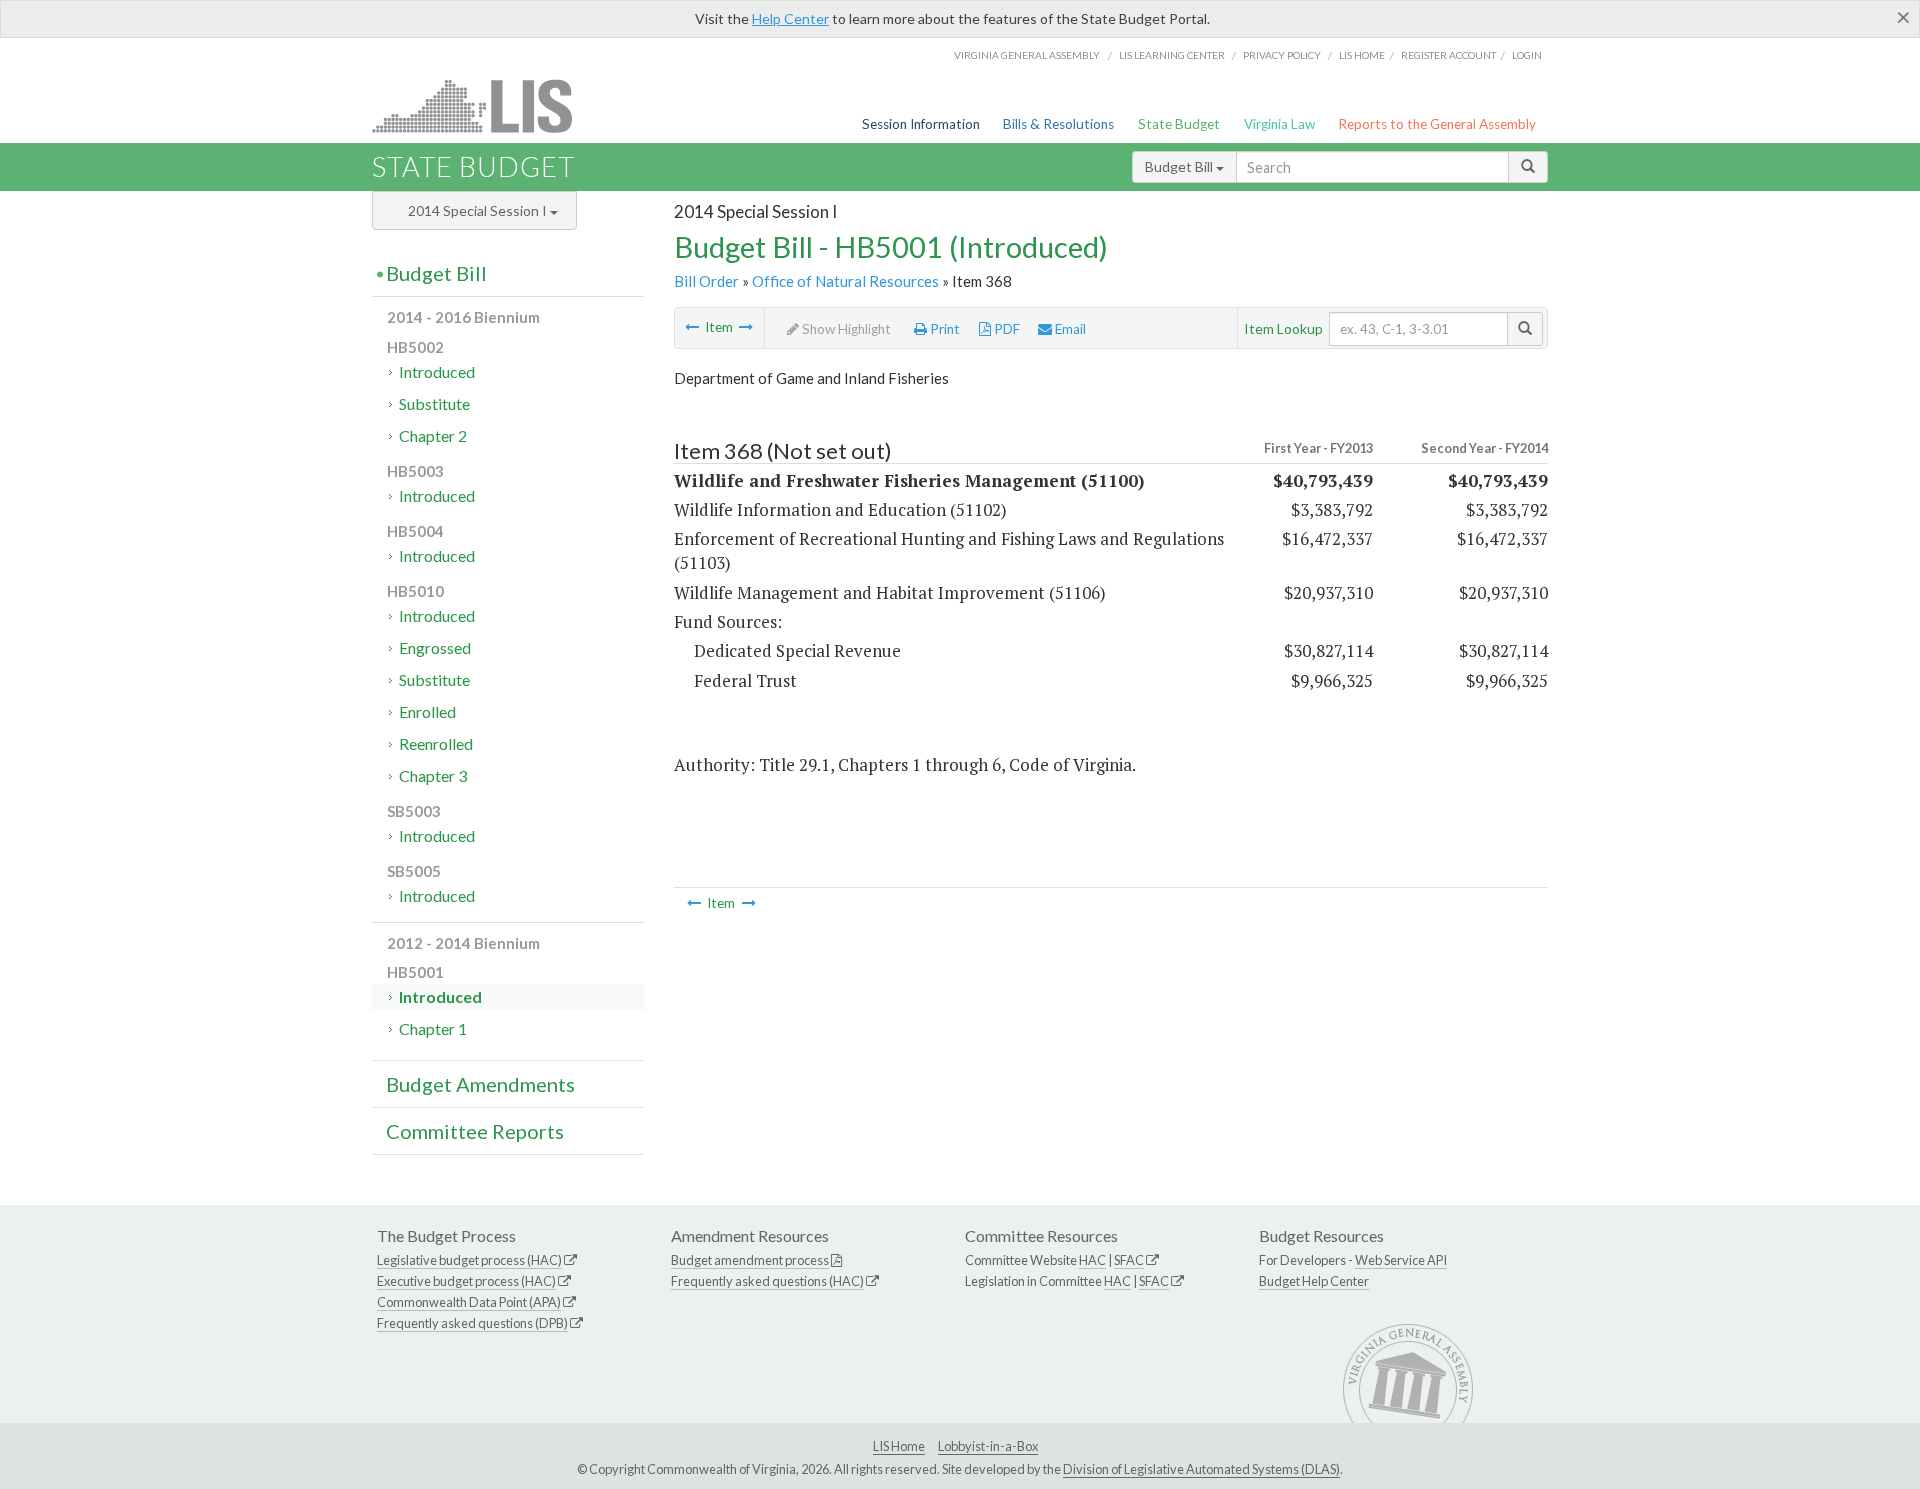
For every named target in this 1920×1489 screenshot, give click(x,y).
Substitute (434, 403)
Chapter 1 (433, 1028)
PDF (1005, 329)
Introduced (437, 371)
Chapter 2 (433, 435)
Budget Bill (1180, 166)
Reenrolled (436, 743)
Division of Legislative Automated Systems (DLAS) (1201, 1469)
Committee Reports (475, 1131)
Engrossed (435, 647)
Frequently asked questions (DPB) (472, 1323)
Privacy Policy (1282, 55)
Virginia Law (1279, 124)
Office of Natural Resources (845, 281)
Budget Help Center (1314, 1281)
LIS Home (899, 1446)
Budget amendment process (750, 1260)
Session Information (921, 124)
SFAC (1129, 1260)
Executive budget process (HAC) (466, 1281)
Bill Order (706, 281)
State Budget (1179, 124)
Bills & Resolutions (1058, 124)
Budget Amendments (480, 1084)
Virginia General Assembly (1027, 55)
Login (1527, 55)
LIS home (1362, 55)
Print (943, 329)
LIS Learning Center (1172, 55)
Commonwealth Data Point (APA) (469, 1302)
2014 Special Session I (479, 210)
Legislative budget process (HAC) (469, 1260)
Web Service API (1401, 1260)
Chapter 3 (433, 775)
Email (1069, 329)
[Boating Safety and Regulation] (746, 327)
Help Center (790, 18)
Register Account (1448, 55)
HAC (1092, 1260)
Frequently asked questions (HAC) (767, 1281)
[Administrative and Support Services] (692, 327)
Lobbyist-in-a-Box (988, 1446)
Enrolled (427, 711)
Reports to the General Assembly (1437, 124)
